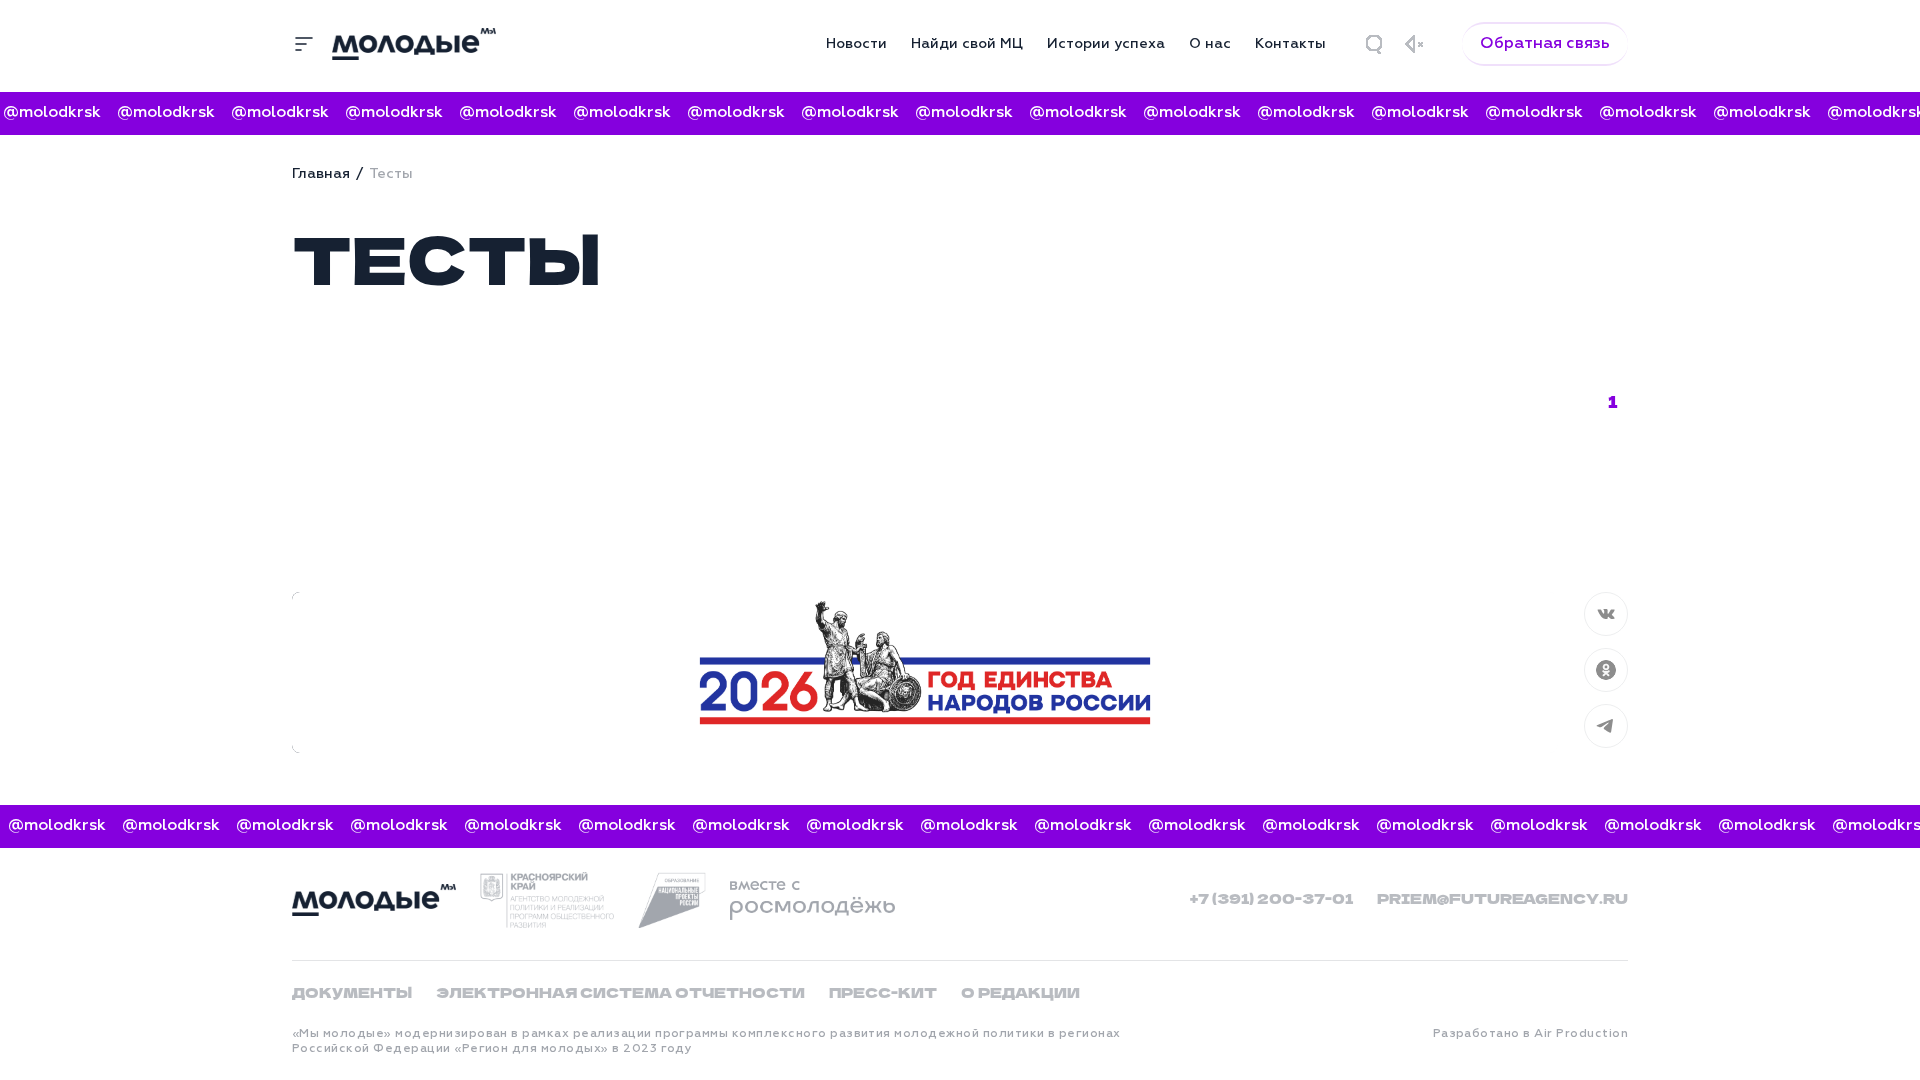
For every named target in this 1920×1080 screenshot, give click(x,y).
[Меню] (304, 44)
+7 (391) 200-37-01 (1271, 898)
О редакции (1020, 992)
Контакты (1290, 44)
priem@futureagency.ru (1502, 898)
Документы (352, 992)
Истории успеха (1106, 44)
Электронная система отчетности (620, 992)
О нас (1210, 44)
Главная (321, 174)
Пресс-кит (883, 992)
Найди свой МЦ (967, 44)
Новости (856, 44)
